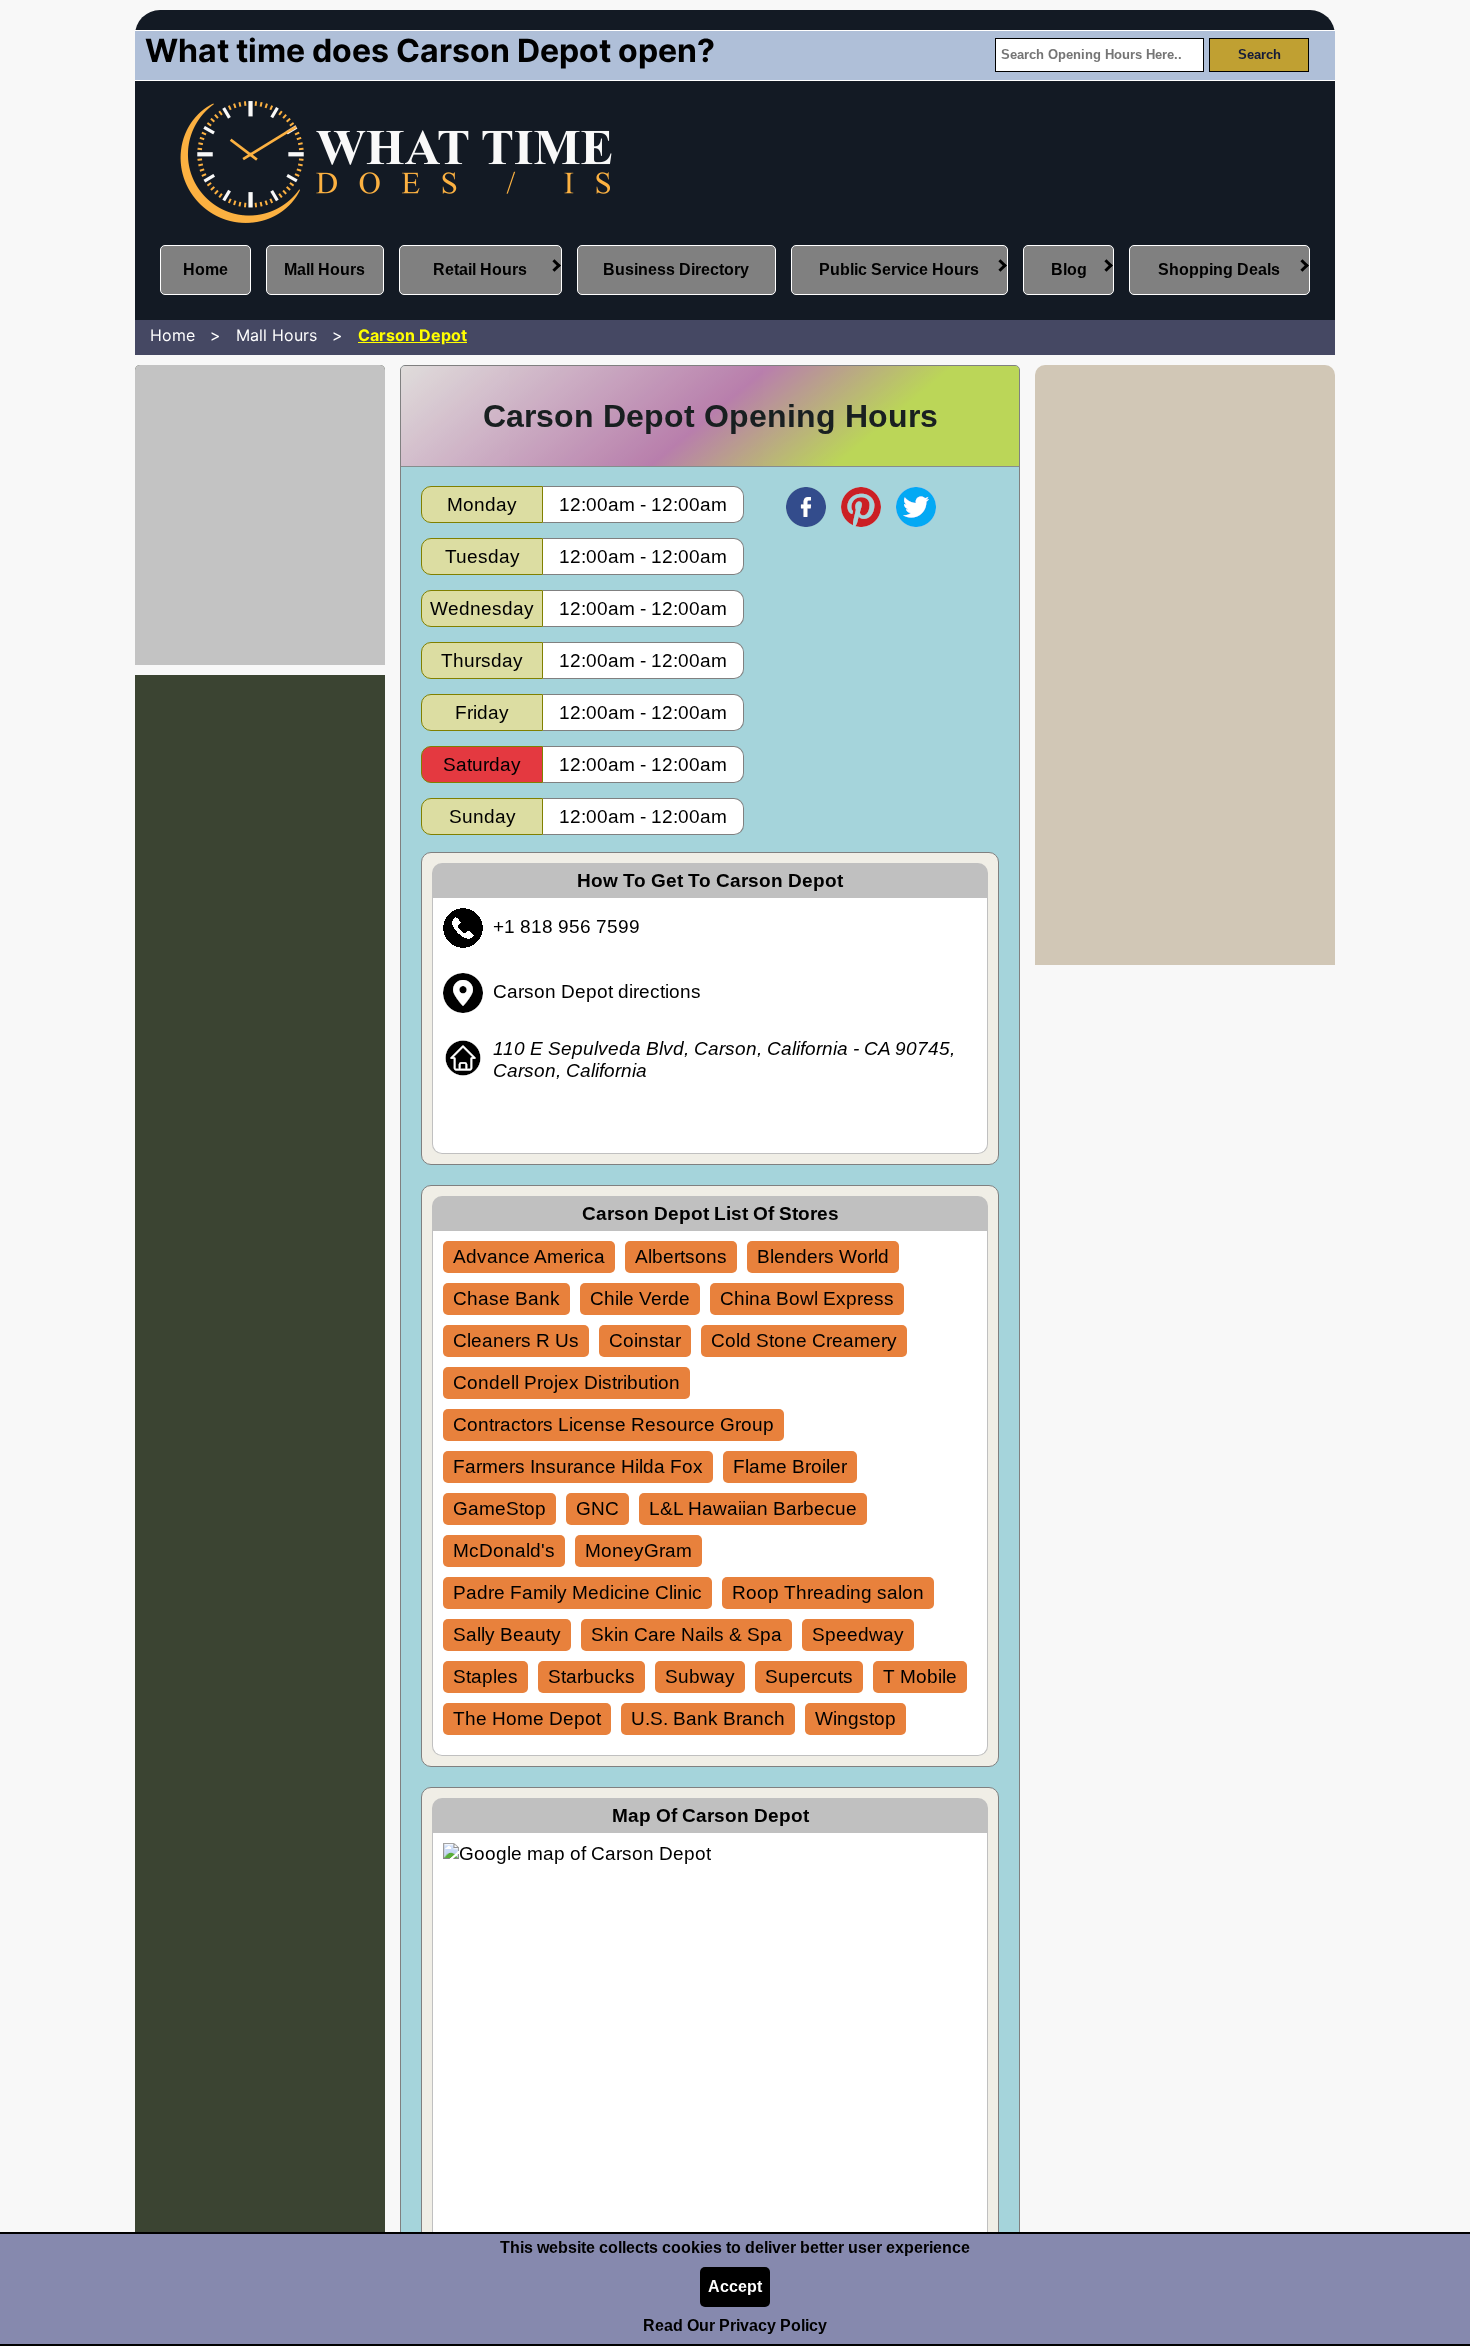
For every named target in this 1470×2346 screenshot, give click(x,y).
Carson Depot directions (597, 991)
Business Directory (676, 269)
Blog (1069, 269)
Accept (735, 2286)
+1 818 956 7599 (566, 926)
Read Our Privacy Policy (735, 2325)
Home (205, 269)
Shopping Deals (1219, 269)
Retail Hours (480, 269)
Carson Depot (412, 335)
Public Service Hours (899, 269)
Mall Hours (324, 269)
